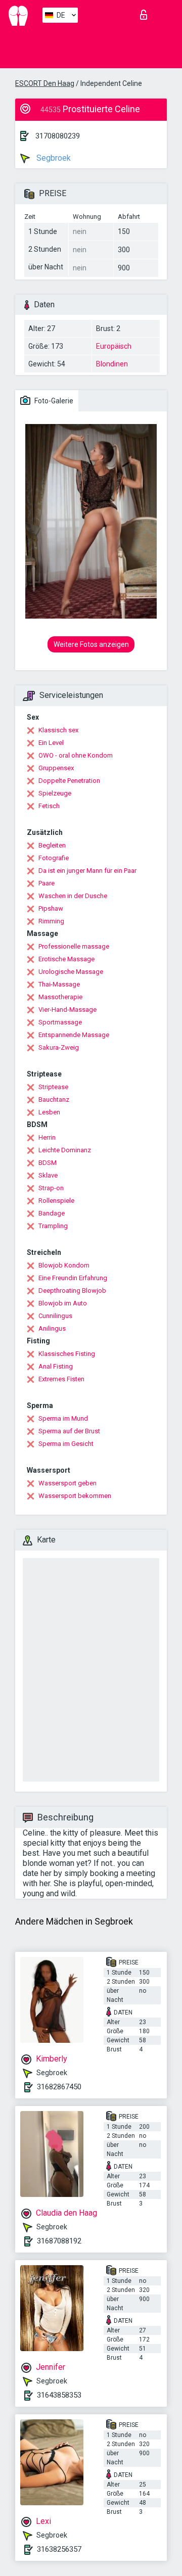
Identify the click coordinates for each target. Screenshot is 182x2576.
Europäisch (114, 346)
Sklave (48, 1175)
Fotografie (54, 858)
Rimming (51, 921)
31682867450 (59, 2087)
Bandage (52, 1213)
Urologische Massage (71, 972)
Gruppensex (56, 768)
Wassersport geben (67, 1483)
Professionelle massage (74, 946)
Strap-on (51, 1188)
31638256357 (59, 2549)
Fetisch (49, 806)
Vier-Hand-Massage (67, 1010)
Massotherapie (60, 997)
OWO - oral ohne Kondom (76, 755)
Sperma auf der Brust (69, 1431)
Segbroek (53, 158)
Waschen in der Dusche (73, 896)
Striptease (53, 1087)
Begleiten (52, 845)
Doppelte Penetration (69, 781)
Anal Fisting (56, 1366)
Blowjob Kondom (64, 1265)
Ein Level (51, 743)
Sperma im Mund (63, 1418)
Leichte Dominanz (65, 1150)
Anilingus (52, 1328)
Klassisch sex (58, 730)
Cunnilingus (55, 1316)
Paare (47, 883)
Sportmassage (60, 1022)
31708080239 (58, 136)
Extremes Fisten (61, 1379)
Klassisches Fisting (67, 1354)
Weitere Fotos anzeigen (91, 644)
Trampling (53, 1226)
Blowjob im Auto (63, 1303)
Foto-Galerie (53, 401)
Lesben (49, 1112)
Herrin (47, 1137)
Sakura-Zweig (59, 1047)
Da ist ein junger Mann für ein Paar (87, 871)
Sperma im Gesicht (66, 1444)
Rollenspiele (56, 1201)
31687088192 (59, 2241)
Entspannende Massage (74, 1035)
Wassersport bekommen (75, 1496)
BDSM (48, 1163)
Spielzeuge (55, 793)
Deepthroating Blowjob (72, 1291)
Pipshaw (51, 908)
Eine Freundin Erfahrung (73, 1278)
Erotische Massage (66, 959)
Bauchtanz (54, 1099)
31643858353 (59, 2395)
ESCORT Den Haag (45, 83)
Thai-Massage (59, 984)
